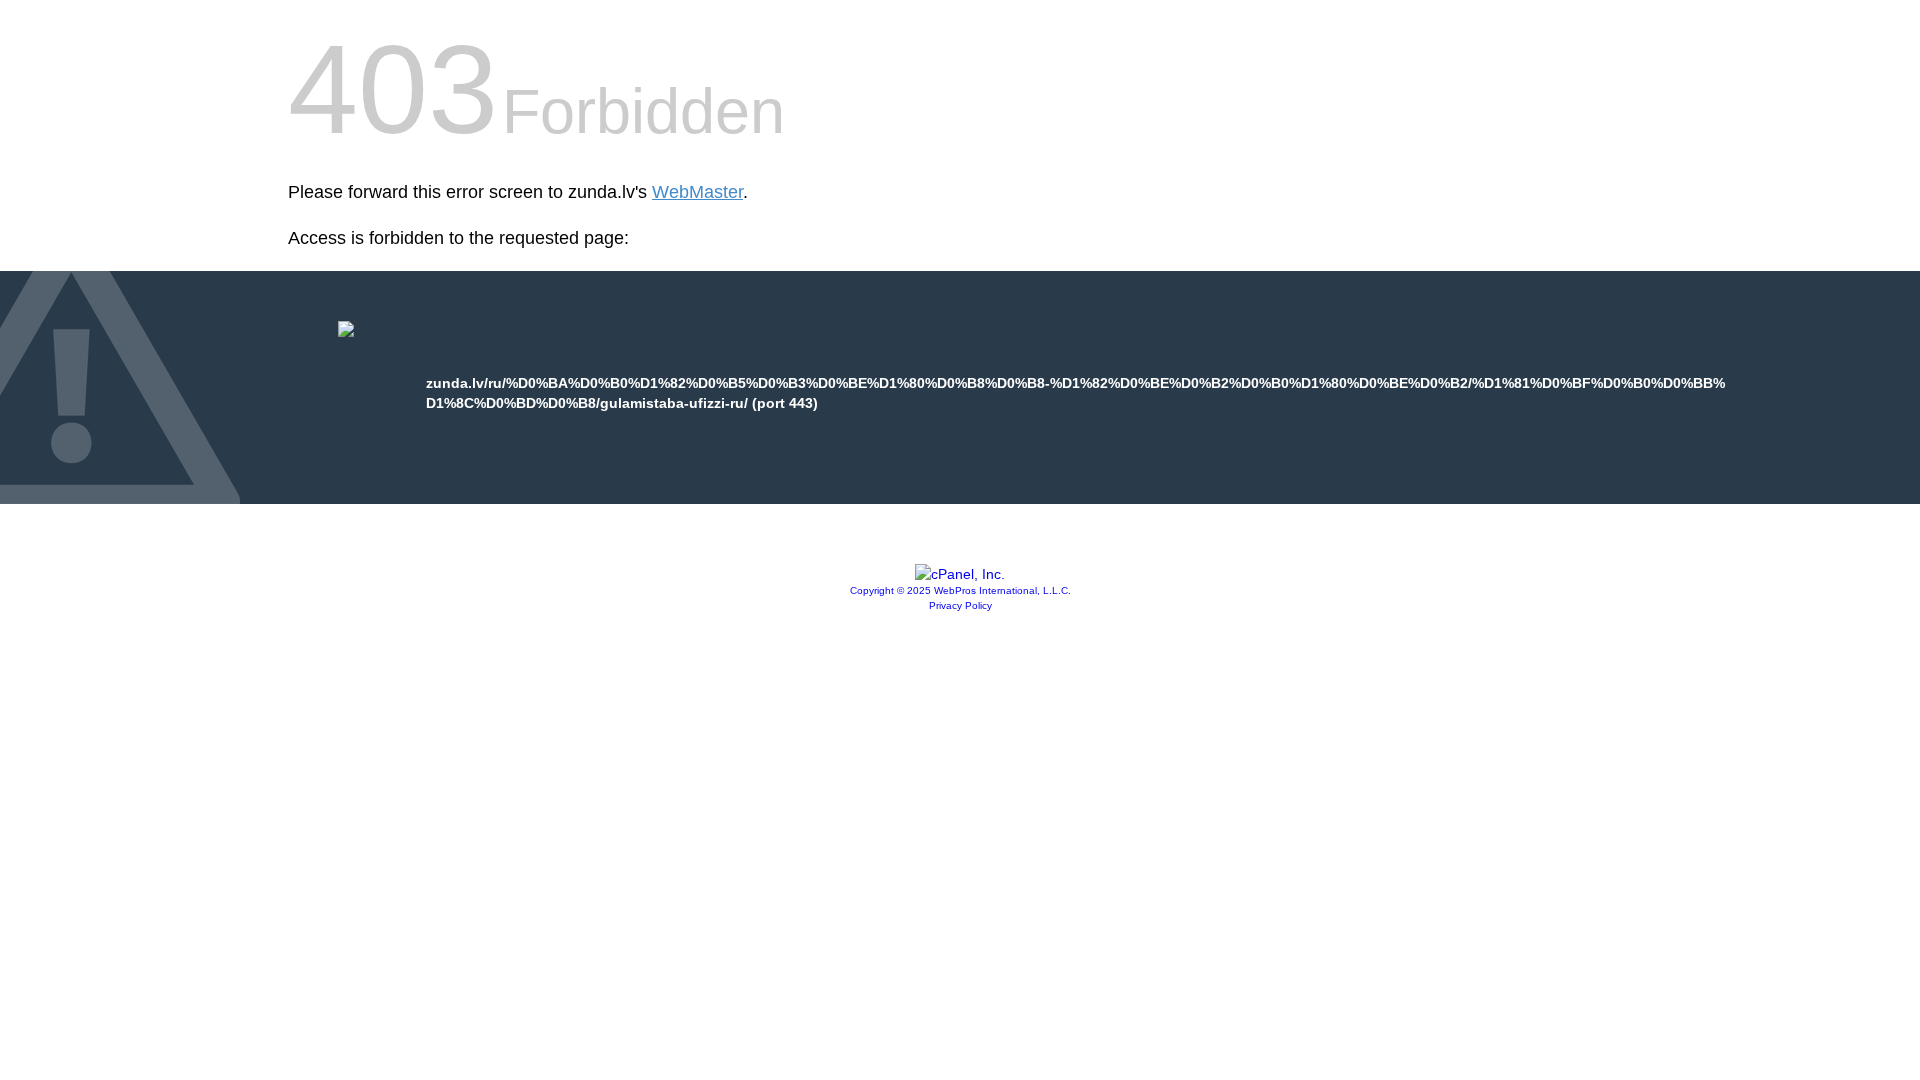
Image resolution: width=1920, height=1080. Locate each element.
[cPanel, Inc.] (960, 574)
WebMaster (697, 192)
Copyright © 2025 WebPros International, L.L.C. (960, 590)
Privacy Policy (960, 605)
